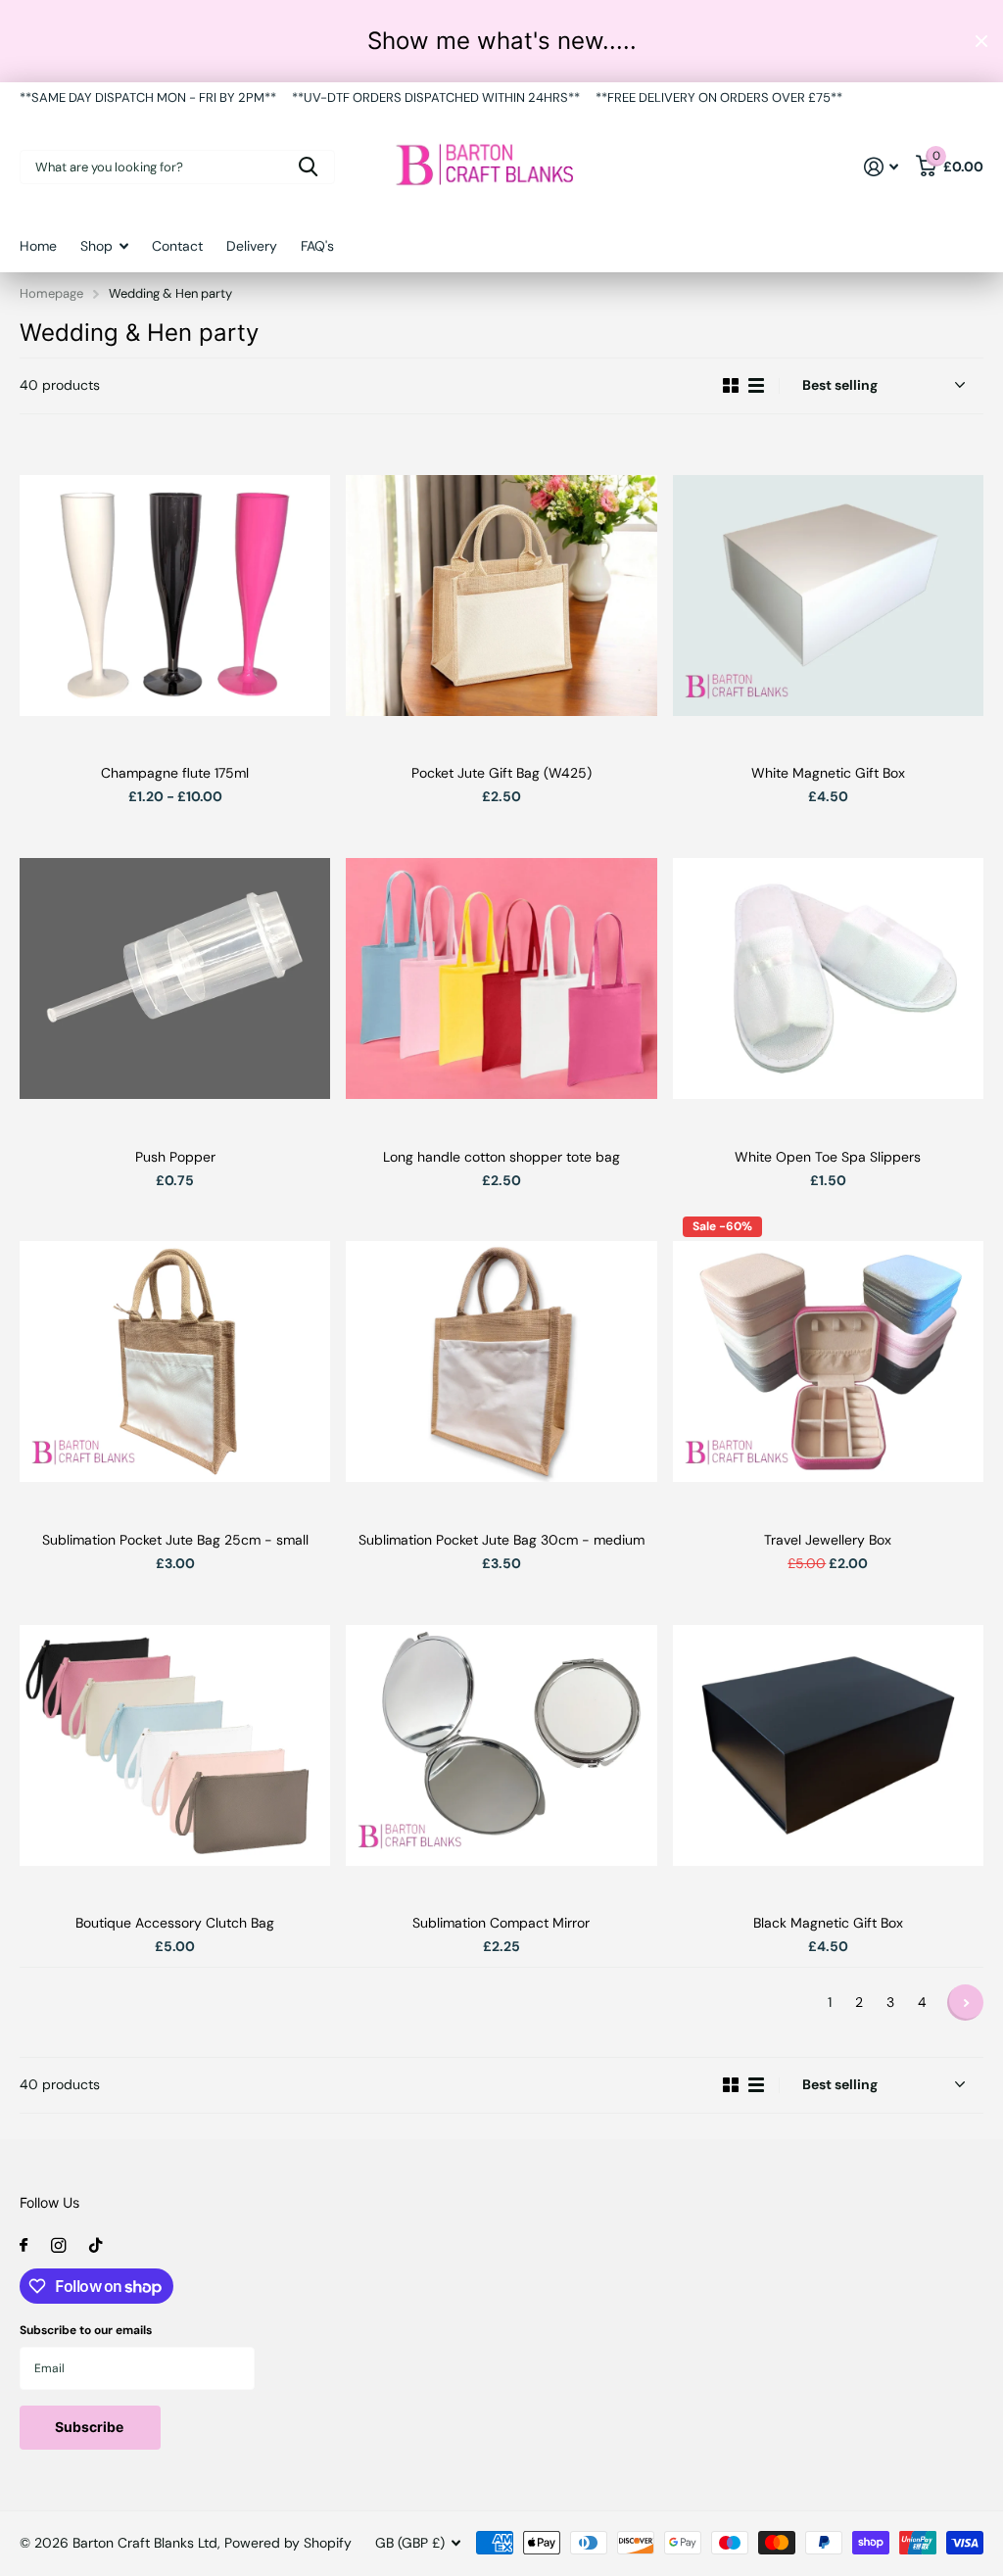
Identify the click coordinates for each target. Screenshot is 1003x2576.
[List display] (756, 386)
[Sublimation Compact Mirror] (501, 1745)
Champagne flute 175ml (175, 773)
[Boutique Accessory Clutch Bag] (175, 1745)
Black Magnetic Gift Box (828, 1923)
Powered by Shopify (288, 2543)
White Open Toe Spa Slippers (828, 1157)
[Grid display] (731, 386)
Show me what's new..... (502, 41)
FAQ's (317, 246)
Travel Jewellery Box (828, 1540)
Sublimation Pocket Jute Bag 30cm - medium (501, 1540)
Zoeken (308, 167)
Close (981, 41)
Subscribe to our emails (86, 2330)
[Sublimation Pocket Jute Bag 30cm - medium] (501, 1362)
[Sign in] (881, 167)
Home (38, 246)
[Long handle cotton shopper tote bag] (501, 978)
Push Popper (175, 1157)
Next (965, 2003)
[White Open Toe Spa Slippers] (828, 978)
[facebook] (24, 2246)
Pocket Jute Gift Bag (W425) (501, 773)
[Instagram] (58, 2245)
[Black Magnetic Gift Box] (828, 1745)
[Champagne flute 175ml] (175, 595)
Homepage (51, 293)
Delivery (252, 246)
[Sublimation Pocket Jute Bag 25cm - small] (175, 1362)
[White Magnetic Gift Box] (828, 595)
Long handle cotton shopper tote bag (501, 1157)
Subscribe (91, 2427)
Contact (177, 246)
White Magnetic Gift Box (828, 773)
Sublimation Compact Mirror (501, 1923)
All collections (104, 256)
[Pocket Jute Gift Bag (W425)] (501, 595)
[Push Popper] (175, 978)
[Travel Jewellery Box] (828, 1362)
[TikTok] (96, 2245)
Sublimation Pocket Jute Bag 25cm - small (175, 1540)
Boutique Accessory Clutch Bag (175, 1923)
